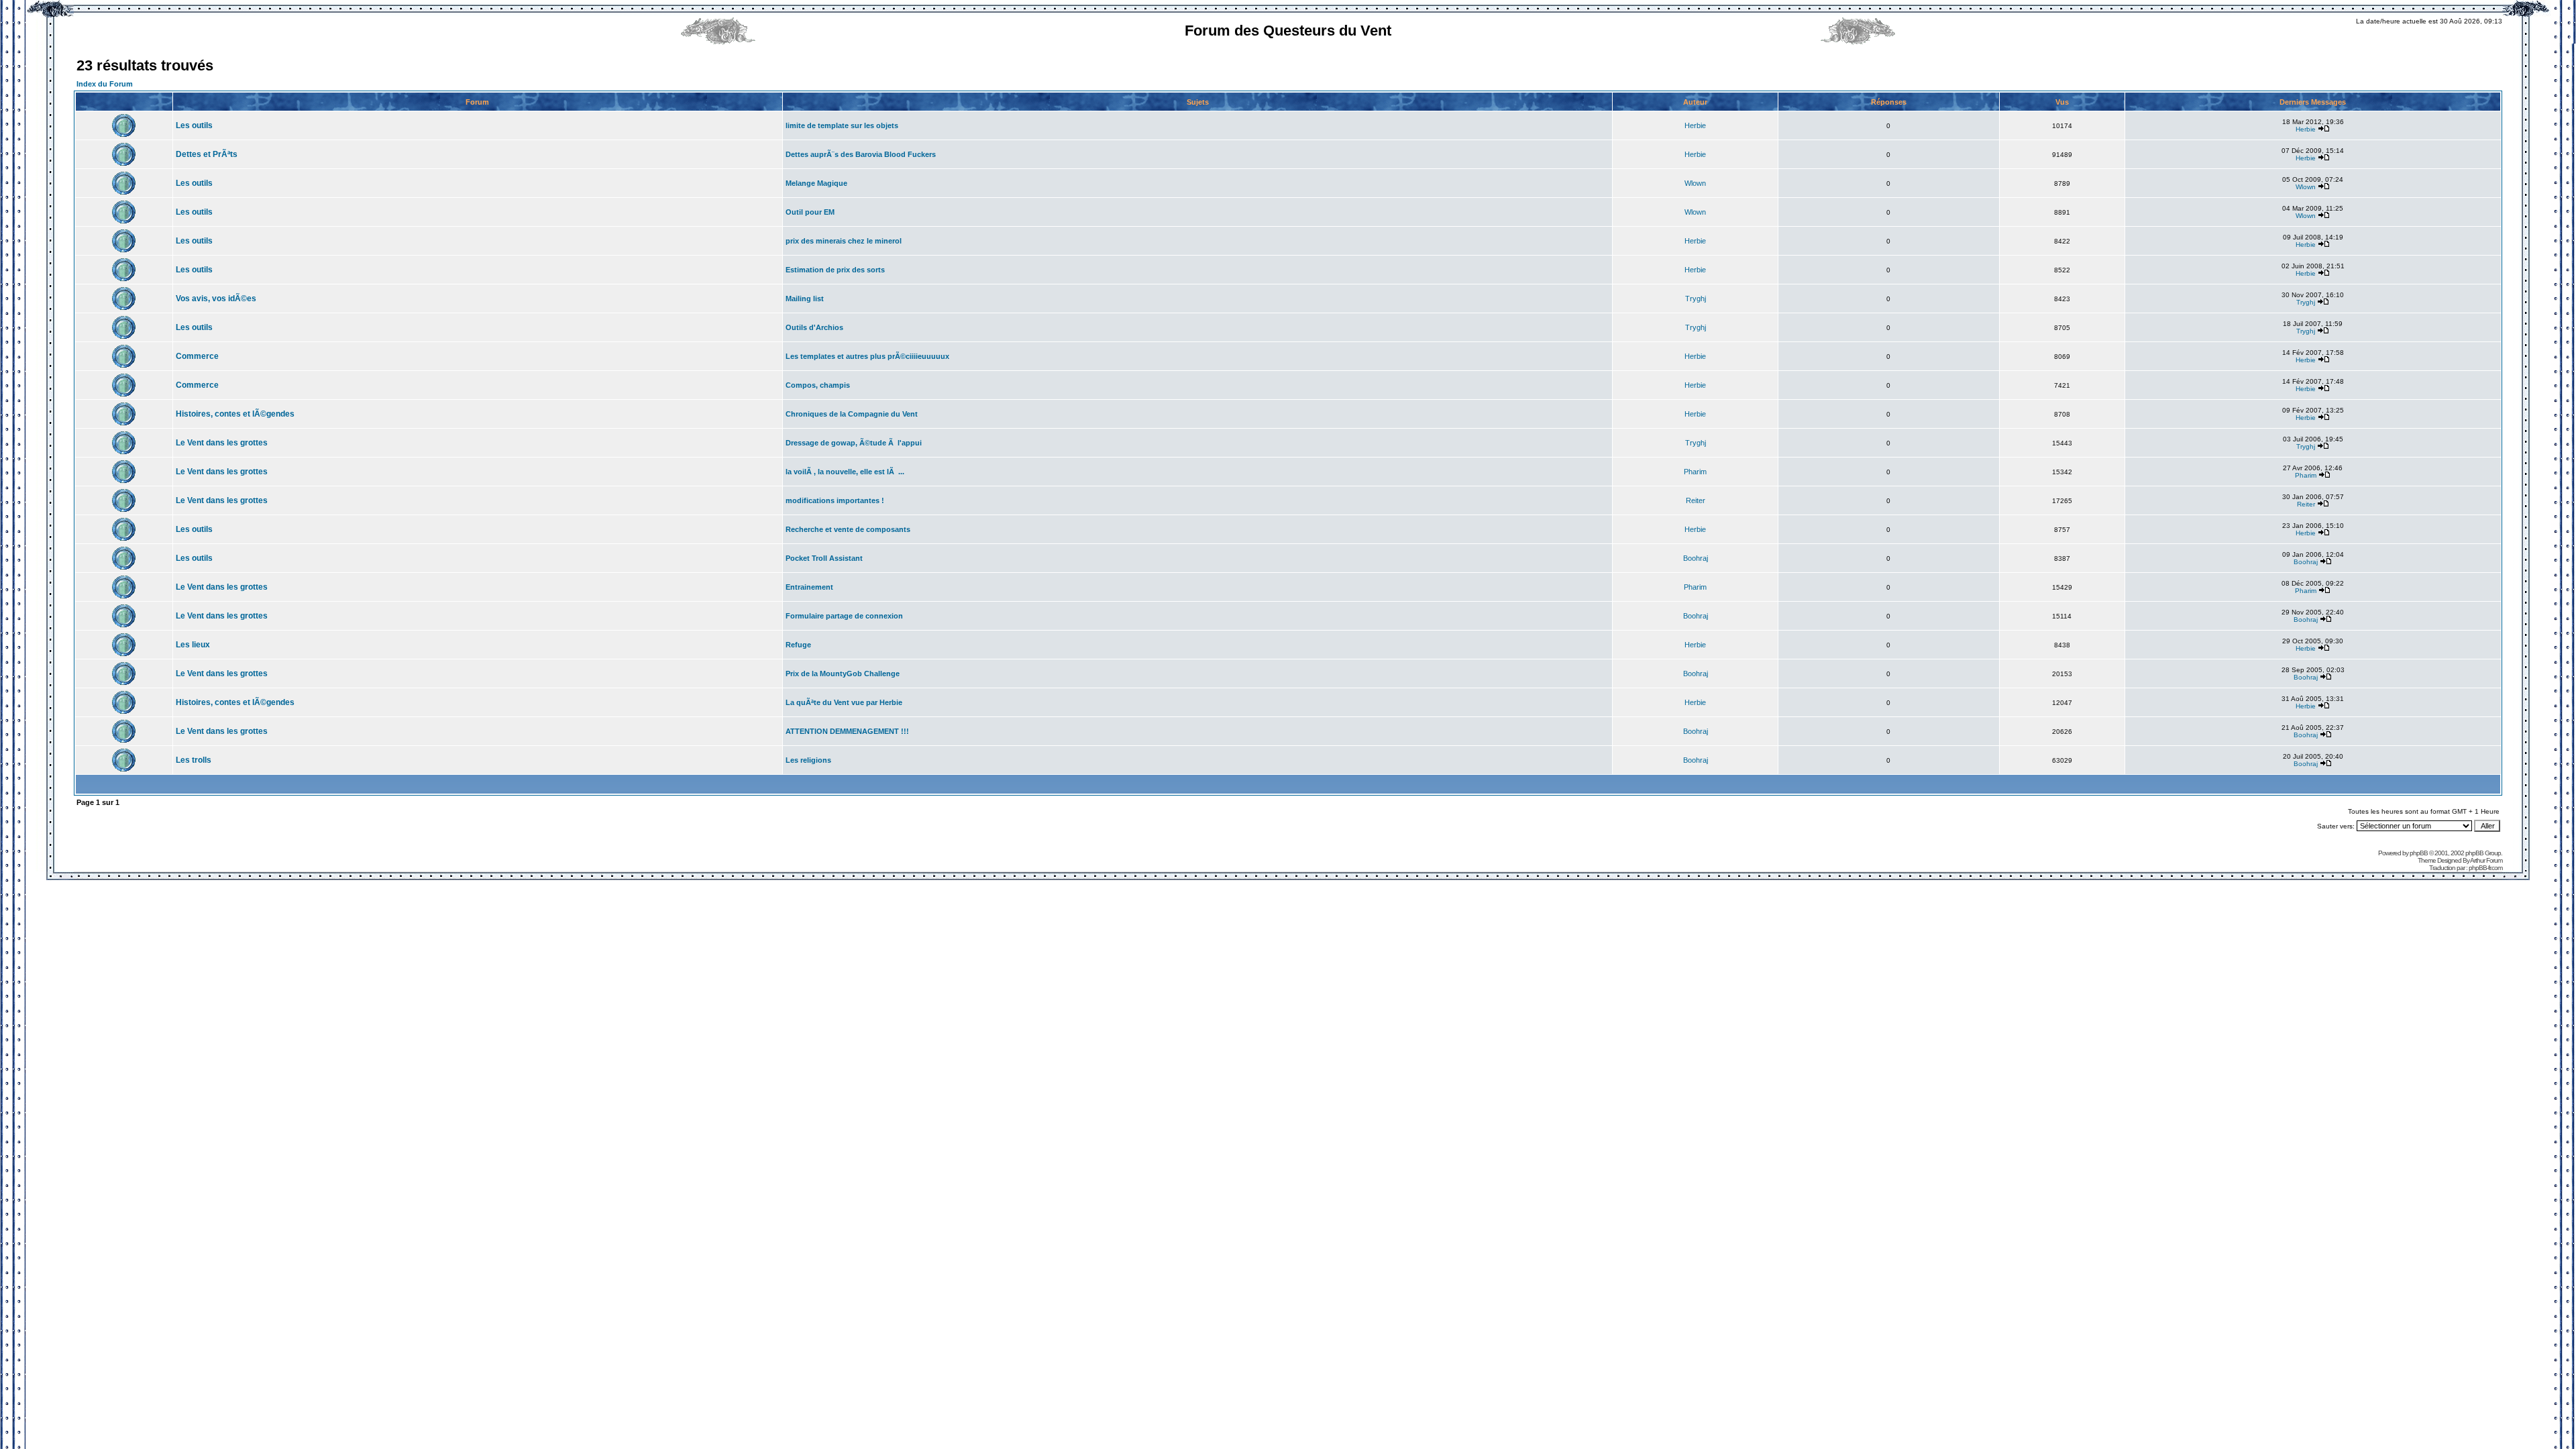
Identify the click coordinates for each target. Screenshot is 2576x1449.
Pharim (1695, 472)
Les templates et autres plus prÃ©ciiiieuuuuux (867, 356)
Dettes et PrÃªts (207, 154)
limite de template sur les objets (842, 125)
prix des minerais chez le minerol (844, 241)
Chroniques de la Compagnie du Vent (852, 414)
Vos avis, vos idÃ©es (216, 299)
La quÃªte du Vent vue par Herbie (844, 702)
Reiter (1696, 500)
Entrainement (809, 587)
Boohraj (1696, 558)
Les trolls (194, 760)
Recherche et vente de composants (848, 529)
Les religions (808, 760)
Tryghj (1696, 299)
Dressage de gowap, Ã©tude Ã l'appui (854, 443)
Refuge (798, 645)
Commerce (197, 356)
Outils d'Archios (814, 327)
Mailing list (805, 299)
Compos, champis (818, 385)
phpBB (2419, 853)
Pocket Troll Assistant (824, 558)
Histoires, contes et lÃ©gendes (235, 414)
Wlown (1695, 183)
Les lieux (193, 645)
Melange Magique (816, 183)
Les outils (194, 125)
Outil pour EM (810, 212)
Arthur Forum (2486, 860)
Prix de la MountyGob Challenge (843, 674)
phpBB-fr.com (2485, 868)
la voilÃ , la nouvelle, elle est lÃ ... (845, 472)
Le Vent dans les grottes (222, 443)
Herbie (1695, 125)
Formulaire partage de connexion (844, 616)
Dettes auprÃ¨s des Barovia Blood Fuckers (861, 154)
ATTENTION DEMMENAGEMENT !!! (847, 731)
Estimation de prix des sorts (835, 270)
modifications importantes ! (835, 500)
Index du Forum (105, 84)
